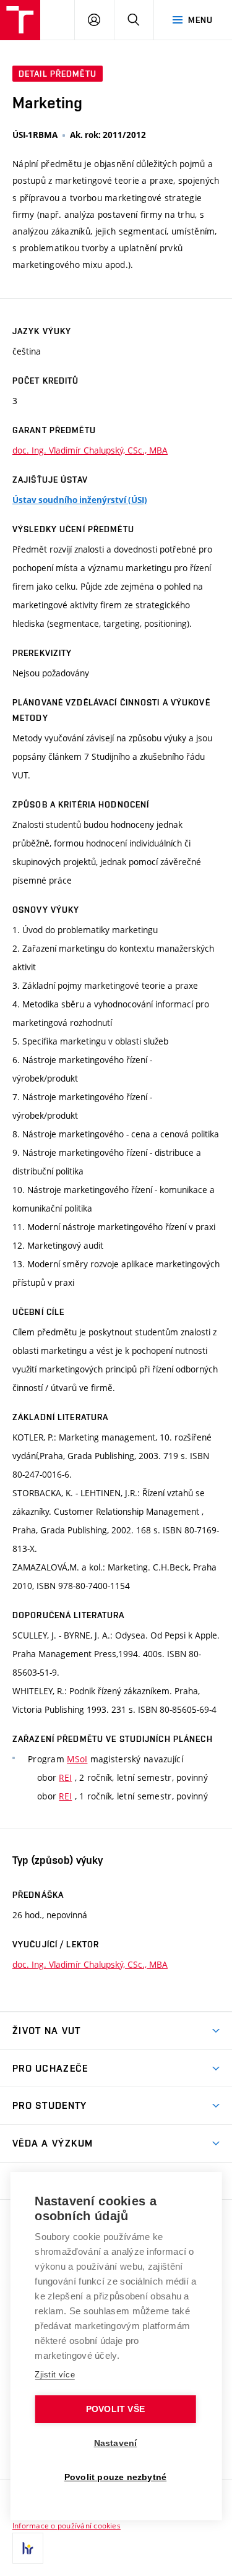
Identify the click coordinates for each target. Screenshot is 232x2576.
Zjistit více (55, 2375)
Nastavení (116, 2443)
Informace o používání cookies (67, 2525)
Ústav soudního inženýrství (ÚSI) (80, 500)
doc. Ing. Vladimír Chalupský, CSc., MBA (90, 450)
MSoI (77, 1759)
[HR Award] (28, 2548)
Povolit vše (115, 2409)
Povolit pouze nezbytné (115, 2477)
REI (65, 1777)
